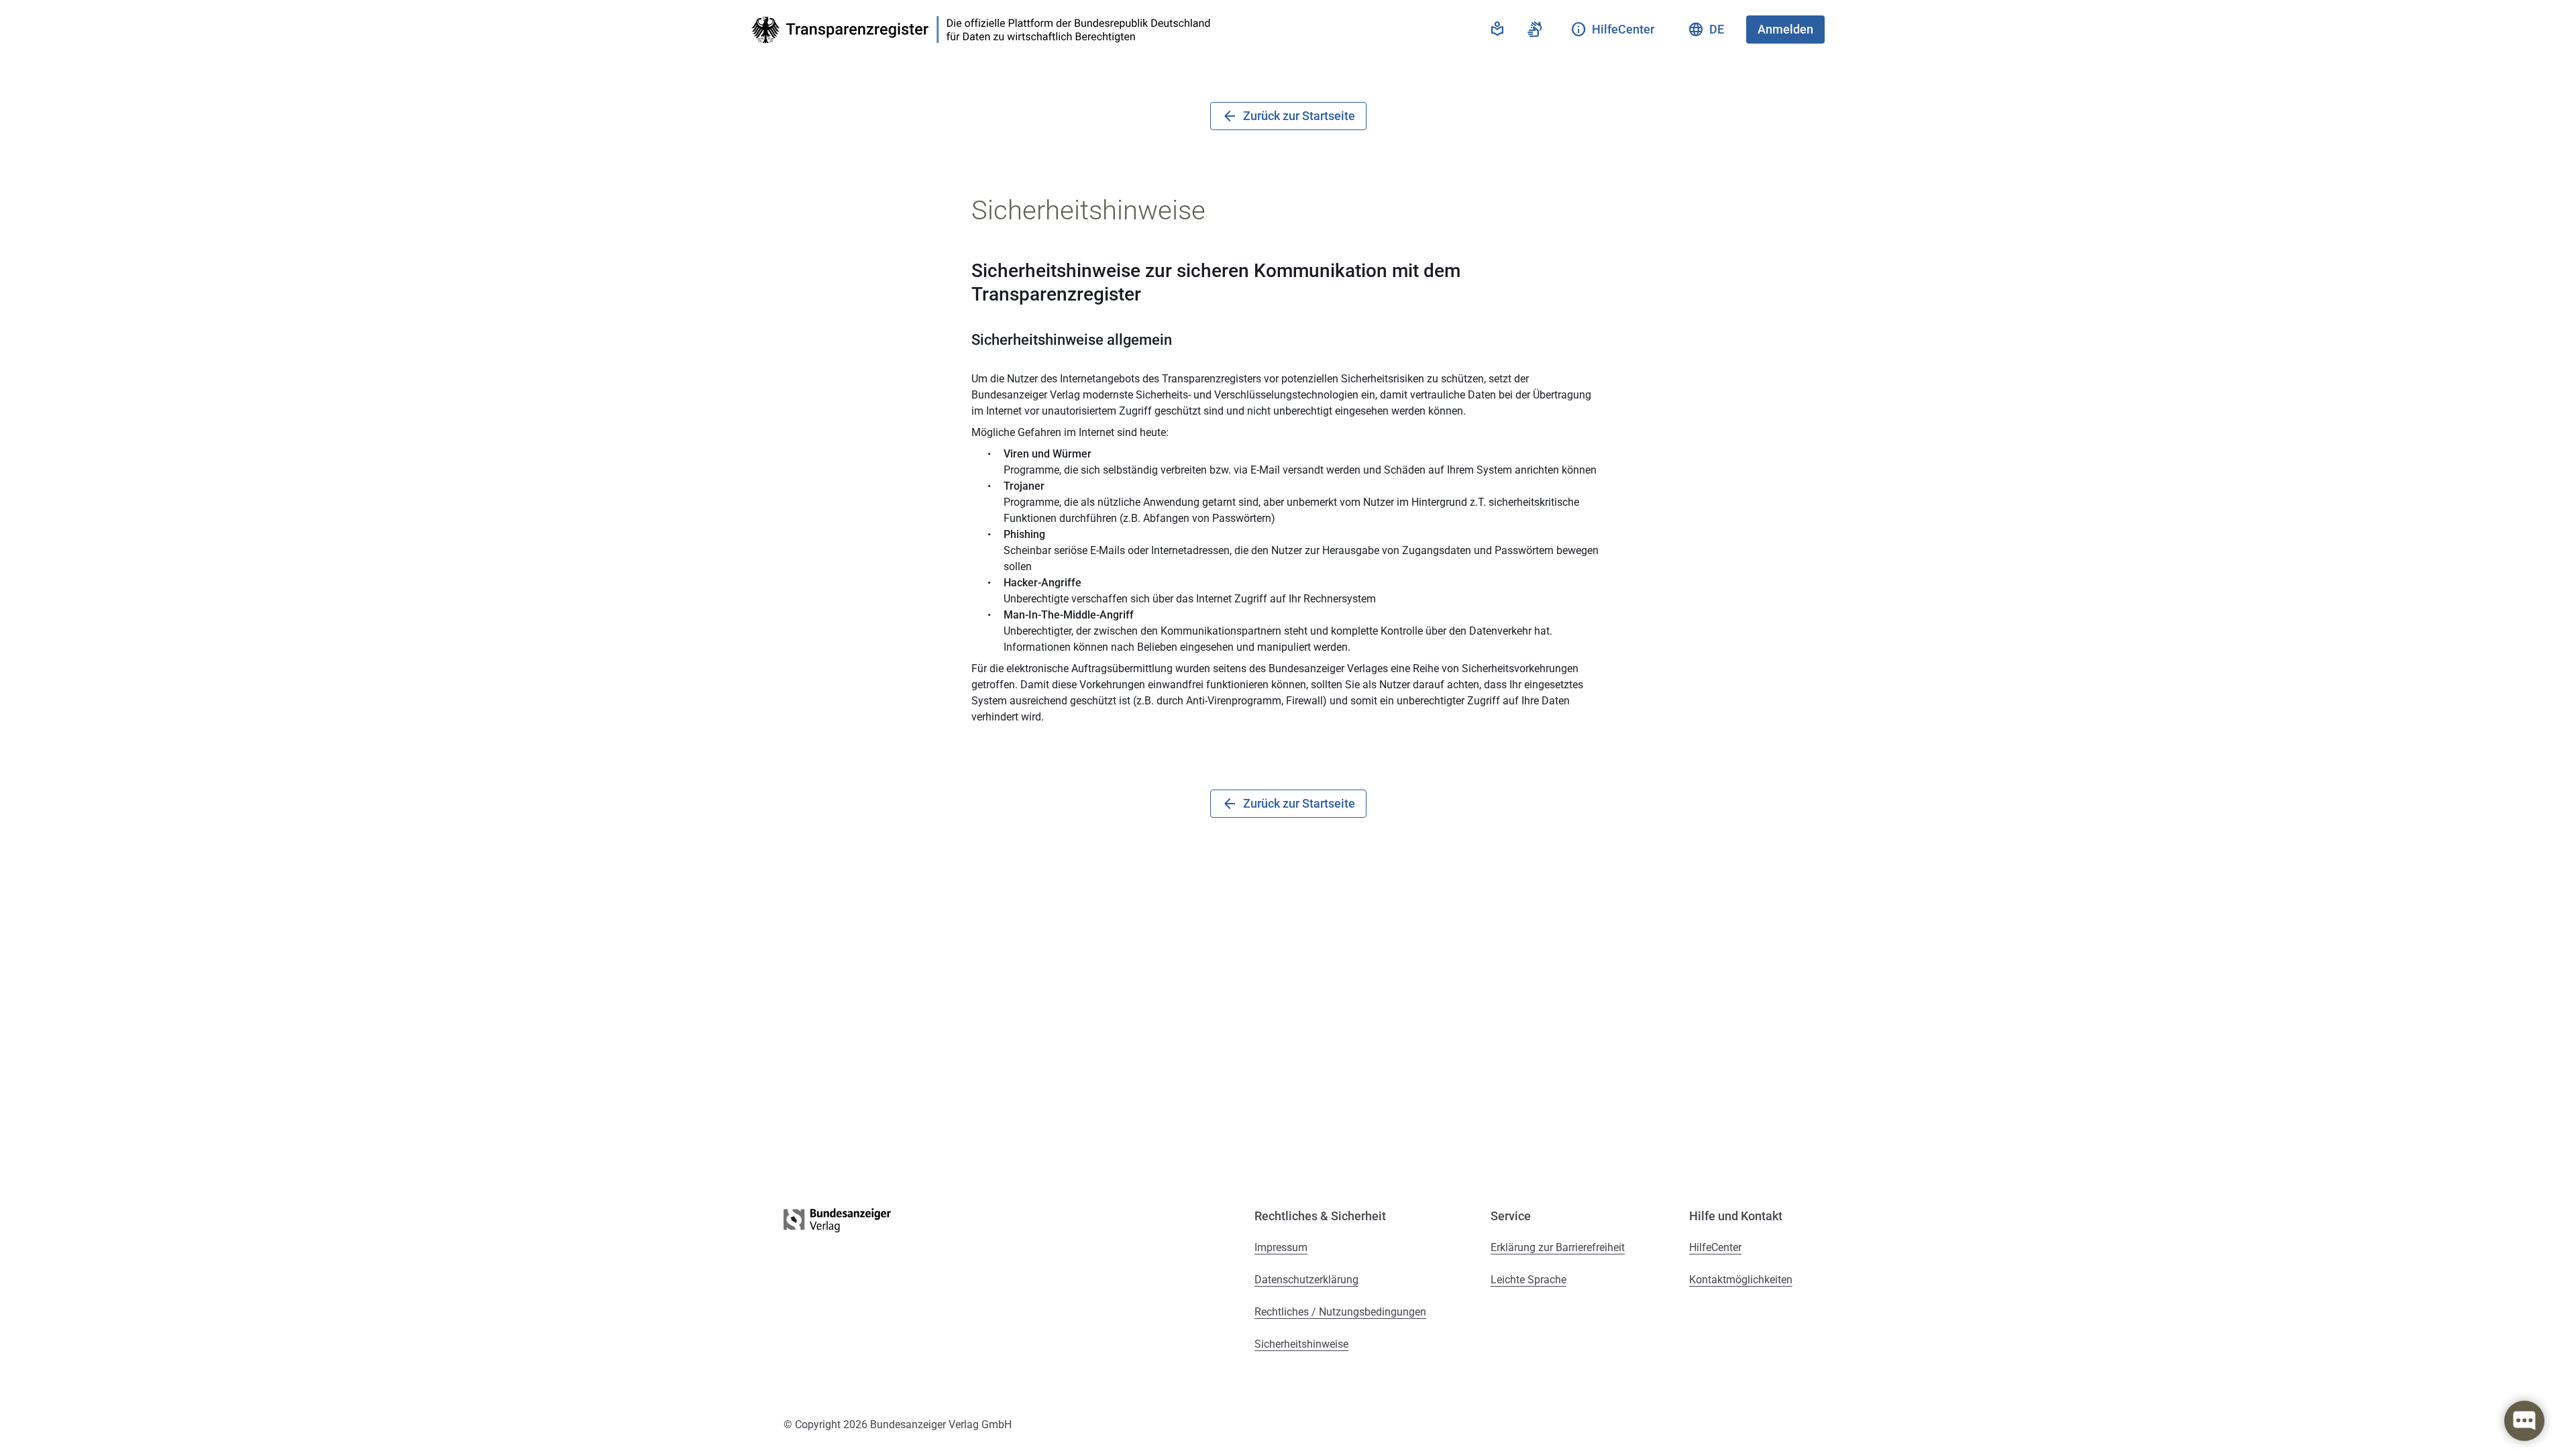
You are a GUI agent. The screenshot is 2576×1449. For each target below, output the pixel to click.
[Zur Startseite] (985, 30)
